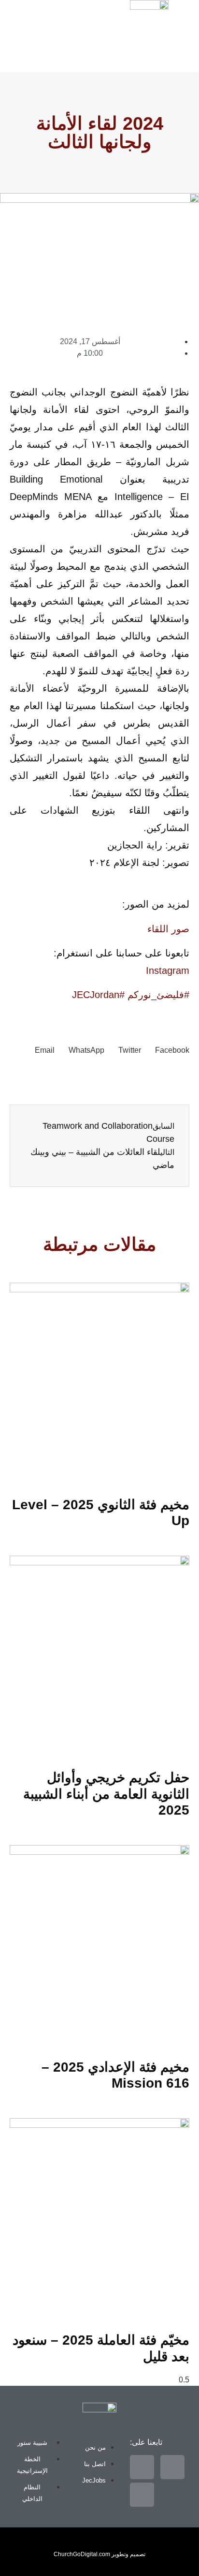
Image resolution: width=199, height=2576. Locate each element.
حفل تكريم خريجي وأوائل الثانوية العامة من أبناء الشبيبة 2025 (106, 1794)
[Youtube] (17, 52)
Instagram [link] (168, 970)
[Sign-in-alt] (50, 24)
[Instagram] (50, 52)
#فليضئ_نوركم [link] (158, 995)
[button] (4, 4)
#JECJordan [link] (98, 995)
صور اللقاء (168, 929)
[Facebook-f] (17, 24)
